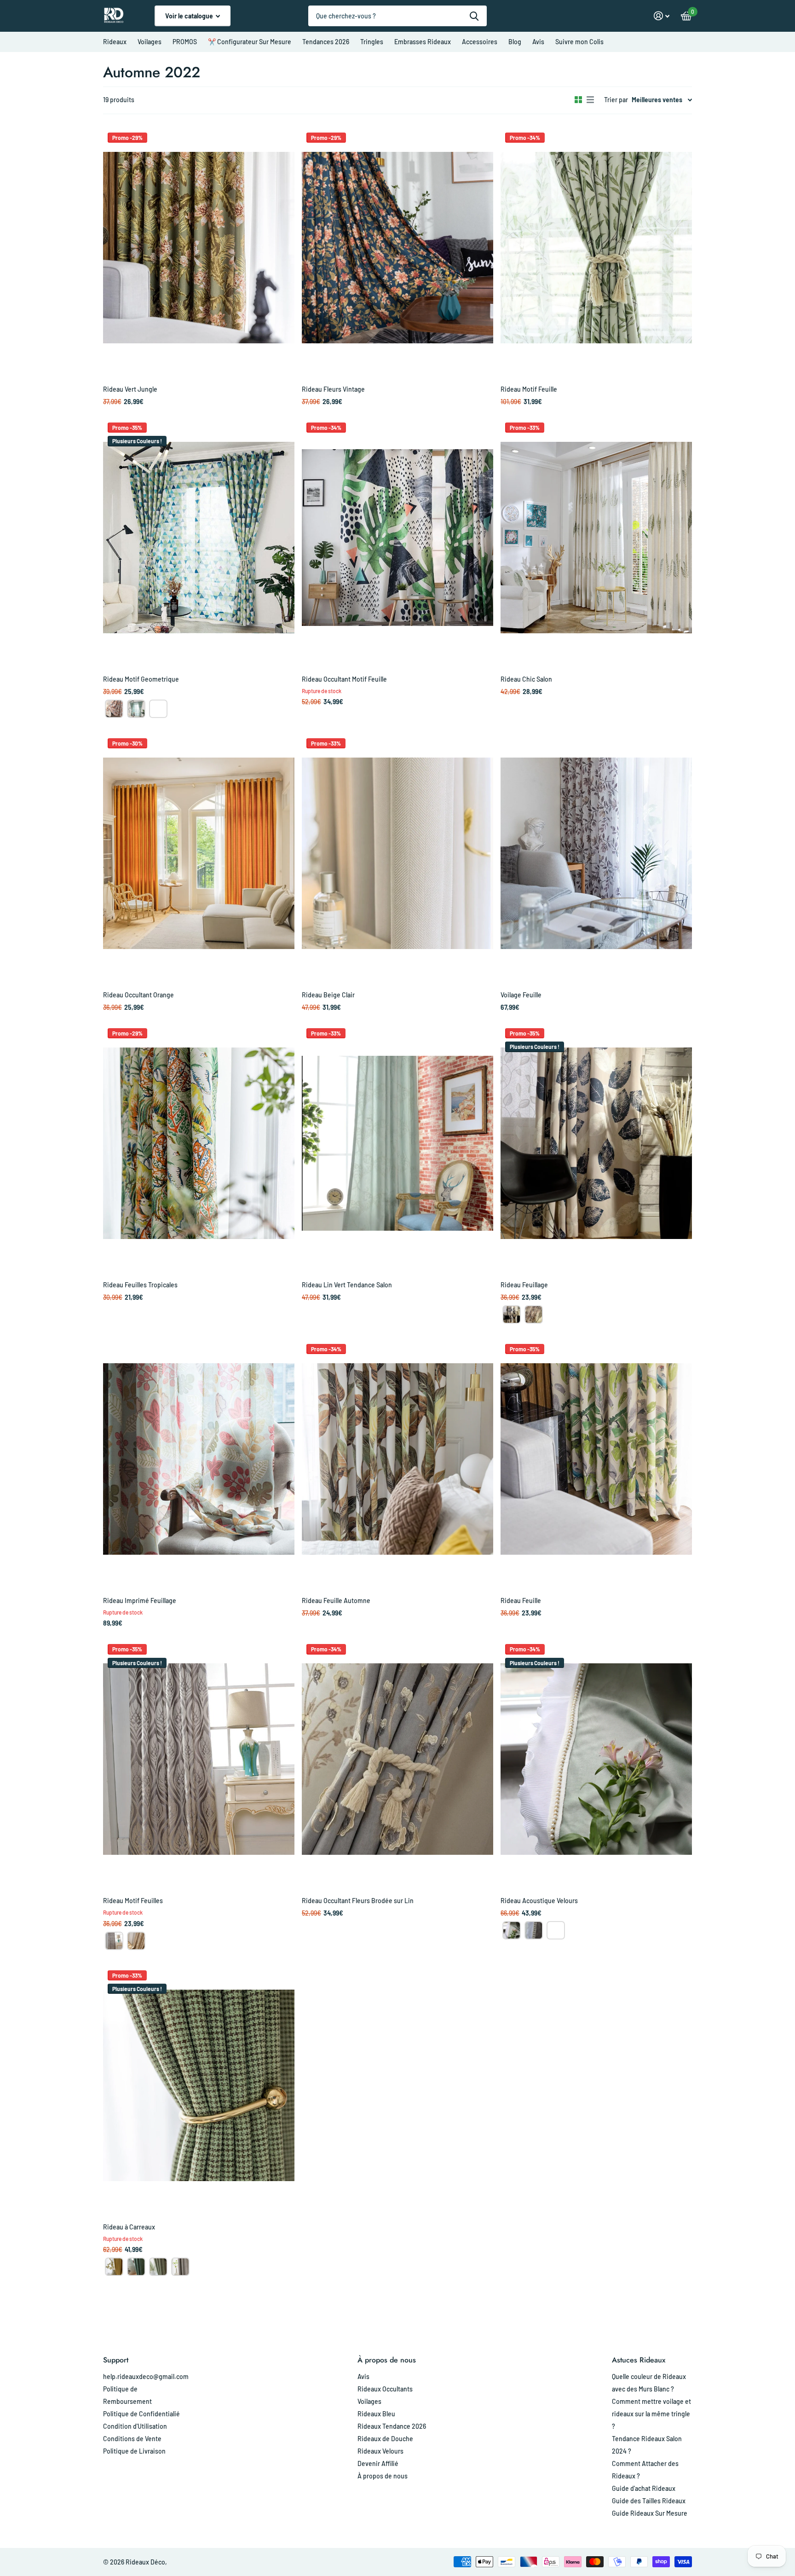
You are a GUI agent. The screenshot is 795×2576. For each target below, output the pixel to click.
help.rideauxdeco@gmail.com (146, 2376)
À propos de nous (387, 2360)
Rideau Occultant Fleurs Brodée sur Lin (358, 1901)
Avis (538, 42)
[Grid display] (578, 100)
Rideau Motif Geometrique (141, 679)
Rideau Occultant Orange (138, 995)
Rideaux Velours (380, 2451)
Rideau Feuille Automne (336, 1601)
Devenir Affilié (378, 2463)
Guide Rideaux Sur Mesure (650, 2513)
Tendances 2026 (326, 42)
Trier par (616, 100)
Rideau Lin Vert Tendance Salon (347, 1285)
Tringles (372, 42)
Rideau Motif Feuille (529, 389)
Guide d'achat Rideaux (644, 2488)
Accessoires (480, 42)
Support (116, 2360)
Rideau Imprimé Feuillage (140, 1601)
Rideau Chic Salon (526, 679)
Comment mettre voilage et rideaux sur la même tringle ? (651, 2414)
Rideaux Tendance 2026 (392, 2426)
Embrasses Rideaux (423, 42)
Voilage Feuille (521, 995)
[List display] (590, 100)
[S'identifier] (662, 16)
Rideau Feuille (521, 1601)
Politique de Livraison (134, 2451)
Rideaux (115, 42)
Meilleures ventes (657, 100)
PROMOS (185, 42)
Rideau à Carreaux (129, 2227)
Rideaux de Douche (385, 2439)
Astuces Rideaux (639, 2360)
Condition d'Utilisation (135, 2426)
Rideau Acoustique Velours (539, 1901)
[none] (114, 709)
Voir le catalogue (190, 16)
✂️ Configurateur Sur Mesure (250, 42)
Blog (515, 42)
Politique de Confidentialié (141, 2414)
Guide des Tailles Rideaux (649, 2501)
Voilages (150, 42)
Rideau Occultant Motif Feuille (344, 679)
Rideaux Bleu (376, 2414)
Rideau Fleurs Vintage (333, 389)
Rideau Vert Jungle (130, 389)
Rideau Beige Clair (328, 995)
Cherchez (474, 16)
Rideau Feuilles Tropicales (140, 1285)
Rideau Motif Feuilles (133, 1901)
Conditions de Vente (132, 2439)
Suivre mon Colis (579, 42)
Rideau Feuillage (524, 1285)
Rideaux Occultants (385, 2389)
